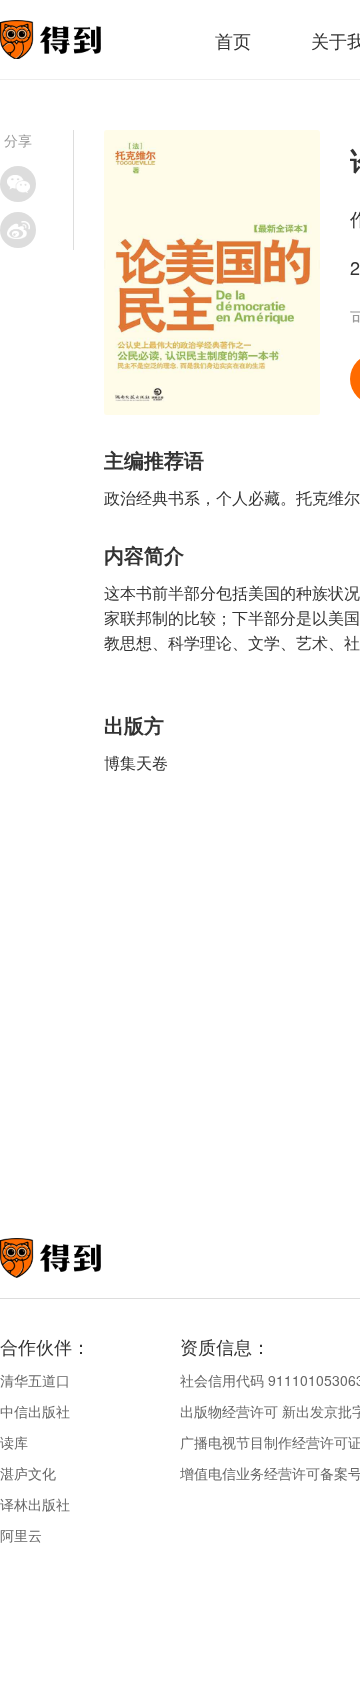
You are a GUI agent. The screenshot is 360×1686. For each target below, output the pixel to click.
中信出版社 (35, 1411)
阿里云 (21, 1535)
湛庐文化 (28, 1473)
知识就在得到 (77, 1258)
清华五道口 (35, 1380)
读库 (14, 1442)
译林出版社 (35, 1504)
